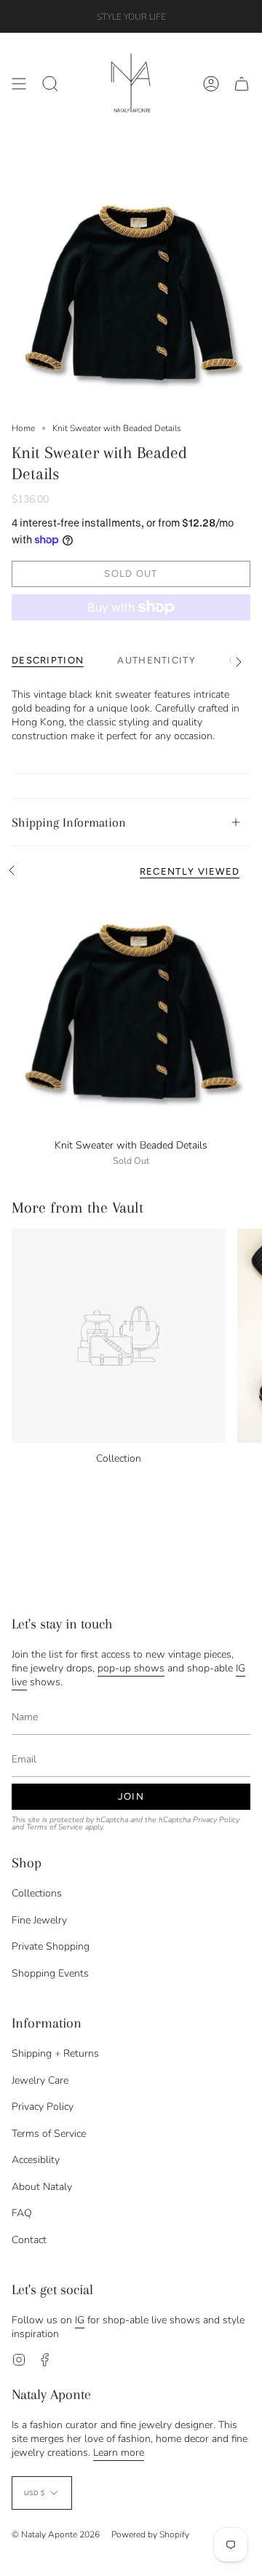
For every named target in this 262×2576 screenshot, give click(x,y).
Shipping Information (69, 822)
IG (80, 2320)
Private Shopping (51, 1946)
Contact (29, 2240)
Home (23, 428)
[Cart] (242, 83)
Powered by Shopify (150, 2534)
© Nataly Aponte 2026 (56, 2534)
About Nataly (42, 2187)
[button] (50, 83)
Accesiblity (36, 2160)
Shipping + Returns (55, 2053)
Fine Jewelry (39, 1920)
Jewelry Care (40, 2080)
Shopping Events (50, 1973)
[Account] (211, 83)
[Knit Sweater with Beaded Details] (131, 1012)
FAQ (22, 2213)
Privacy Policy (216, 1820)
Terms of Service (55, 1827)
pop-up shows (131, 1668)
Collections (37, 1893)
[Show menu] (19, 83)
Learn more (119, 2453)
